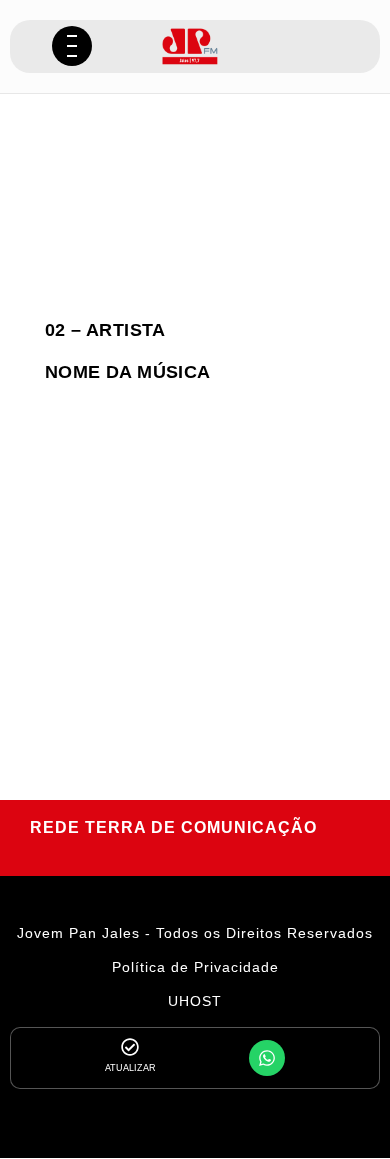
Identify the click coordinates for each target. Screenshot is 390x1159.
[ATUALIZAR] (130, 1047)
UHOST (195, 1001)
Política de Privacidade (195, 967)
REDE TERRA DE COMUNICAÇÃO (173, 827)
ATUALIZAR (130, 1068)
